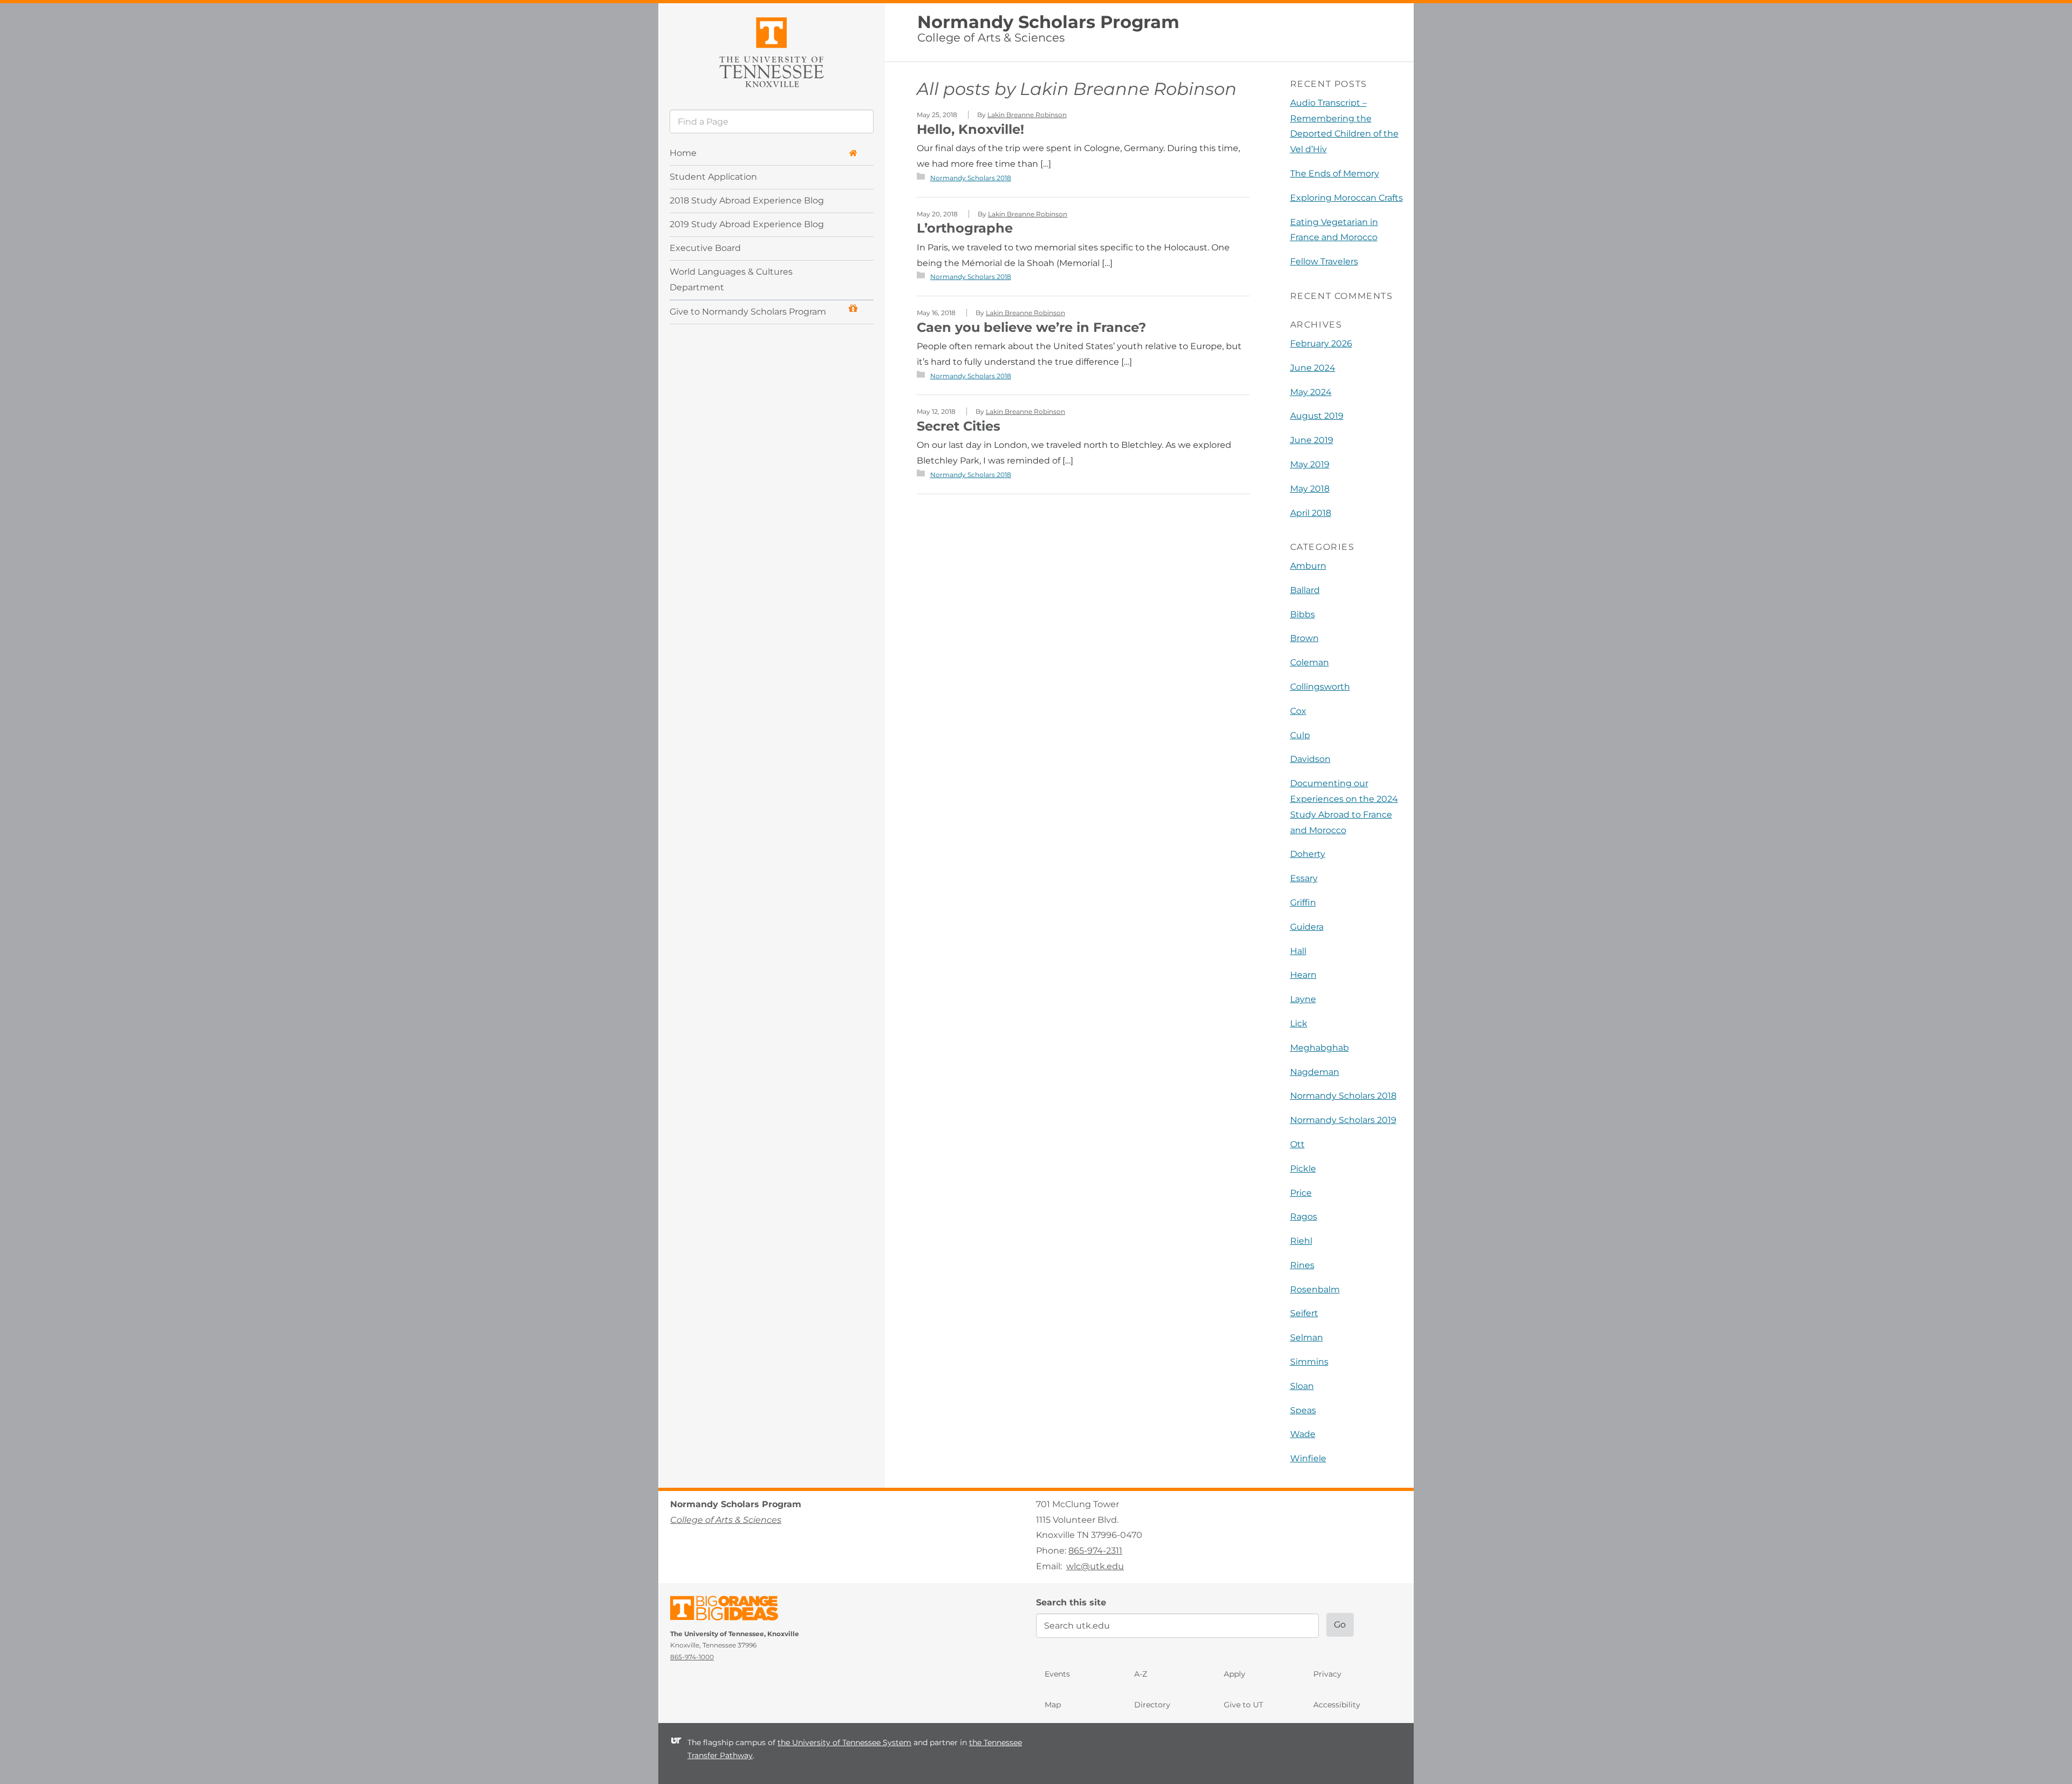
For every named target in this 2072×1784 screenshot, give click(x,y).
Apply (1235, 1674)
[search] (772, 121)
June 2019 (1312, 440)
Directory (1152, 1705)
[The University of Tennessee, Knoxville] (772, 50)
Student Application (713, 177)
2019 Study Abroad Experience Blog (747, 224)
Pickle (1303, 1169)
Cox (1298, 711)
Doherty (1308, 854)
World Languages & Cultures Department (731, 280)
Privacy (1327, 1674)
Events (1057, 1674)
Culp (1300, 735)
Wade (1303, 1434)
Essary (1304, 878)
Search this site (1071, 1602)
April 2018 (1311, 513)
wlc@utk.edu (1095, 1566)
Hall (1298, 951)
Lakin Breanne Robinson (1128, 89)
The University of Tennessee (731, 1610)
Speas (1303, 1410)
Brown (1304, 638)
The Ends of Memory (1335, 173)
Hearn (1303, 975)
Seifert (1304, 1313)
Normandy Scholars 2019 (1343, 1120)
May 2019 (1310, 464)
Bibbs (1303, 614)
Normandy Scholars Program (1048, 22)
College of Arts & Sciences (991, 38)
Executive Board (705, 248)
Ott (1297, 1144)
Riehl (1301, 1241)
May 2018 (1310, 489)
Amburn (1308, 566)
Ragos (1304, 1217)
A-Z (1141, 1674)
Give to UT (1243, 1705)
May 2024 (1311, 392)
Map (1053, 1705)
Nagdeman (1315, 1072)
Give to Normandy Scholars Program (748, 312)
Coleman (1310, 662)
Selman (1307, 1337)
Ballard (1305, 590)
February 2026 (1321, 343)
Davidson (1310, 759)
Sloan (1302, 1386)
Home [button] (683, 153)
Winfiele (1308, 1458)
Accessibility (1337, 1705)
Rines (1302, 1265)
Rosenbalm (1315, 1289)
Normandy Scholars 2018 (971, 178)
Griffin (1303, 903)
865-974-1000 (692, 1657)
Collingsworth (1320, 687)
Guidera (1307, 927)
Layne (1303, 999)
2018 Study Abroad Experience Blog (747, 200)
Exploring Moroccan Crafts (1347, 198)
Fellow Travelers (1324, 261)
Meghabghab (1320, 1048)
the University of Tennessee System (844, 1742)
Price (1301, 1193)
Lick (1299, 1023)
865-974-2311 (1095, 1551)
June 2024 (1313, 368)
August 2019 (1317, 416)
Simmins (1309, 1362)
